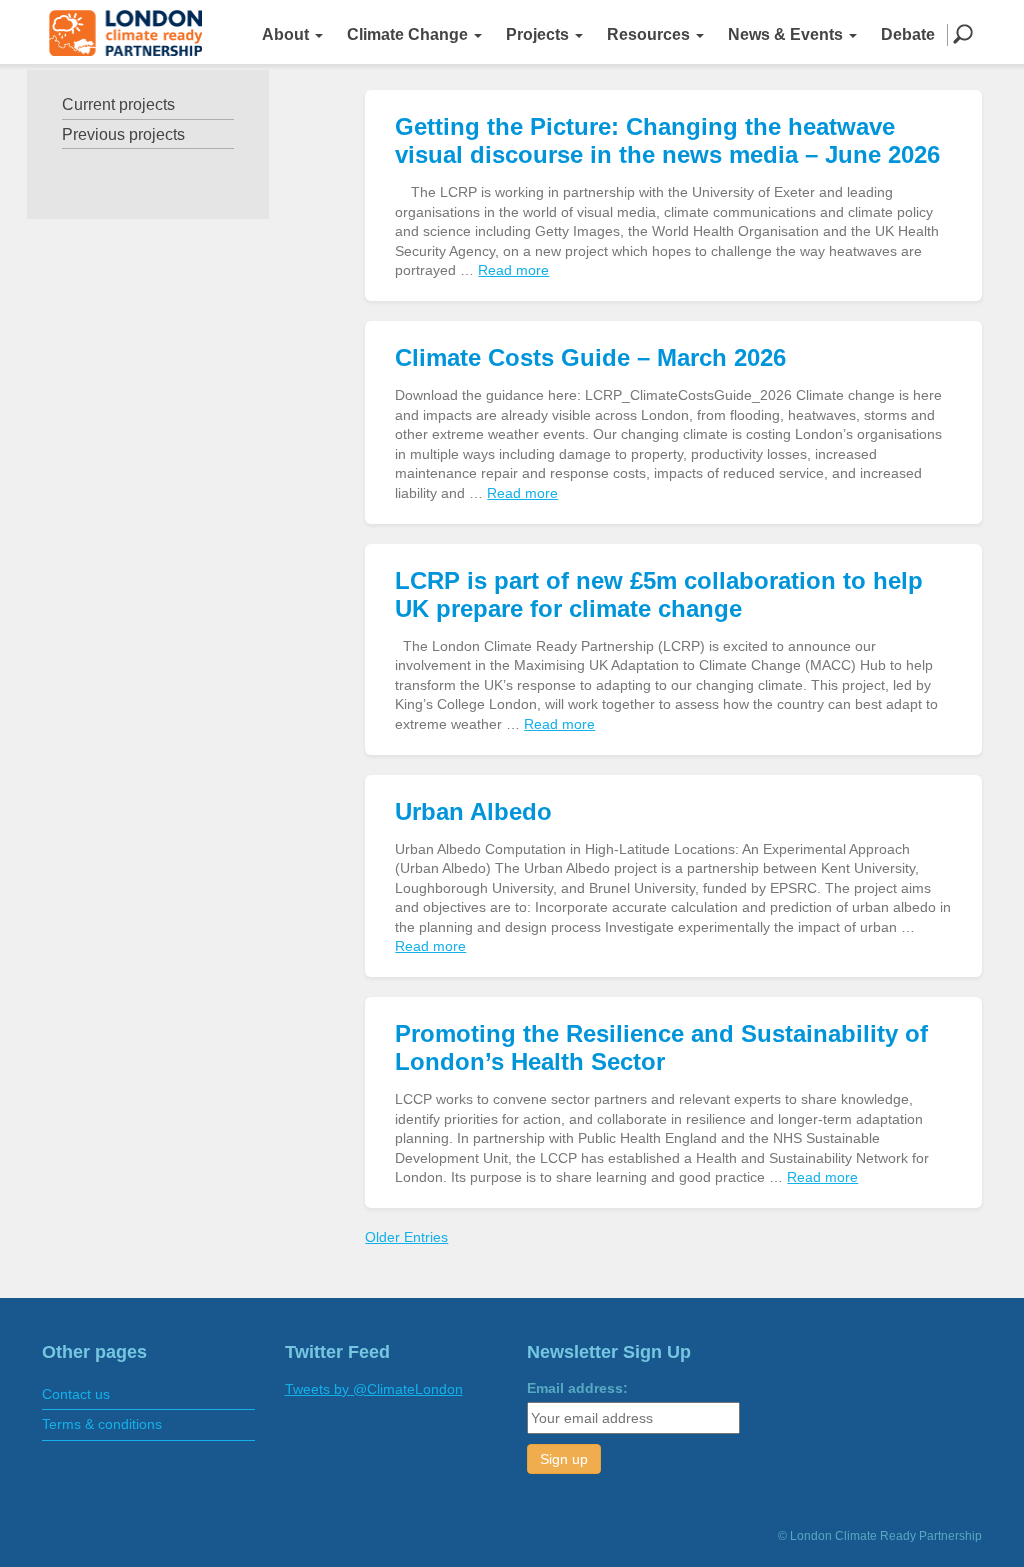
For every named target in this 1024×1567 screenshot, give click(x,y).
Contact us (76, 1394)
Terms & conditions (102, 1424)
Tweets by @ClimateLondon (374, 1389)
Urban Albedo (473, 811)
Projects (539, 34)
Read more (513, 270)
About (287, 34)
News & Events (787, 34)
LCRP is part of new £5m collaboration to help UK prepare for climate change (659, 594)
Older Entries (406, 1237)
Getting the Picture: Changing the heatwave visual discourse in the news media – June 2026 (667, 140)
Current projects (118, 104)
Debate (908, 34)
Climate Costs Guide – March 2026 (590, 357)
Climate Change (409, 34)
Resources (650, 34)
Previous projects (123, 134)
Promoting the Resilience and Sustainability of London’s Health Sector (661, 1047)
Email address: (577, 1388)
